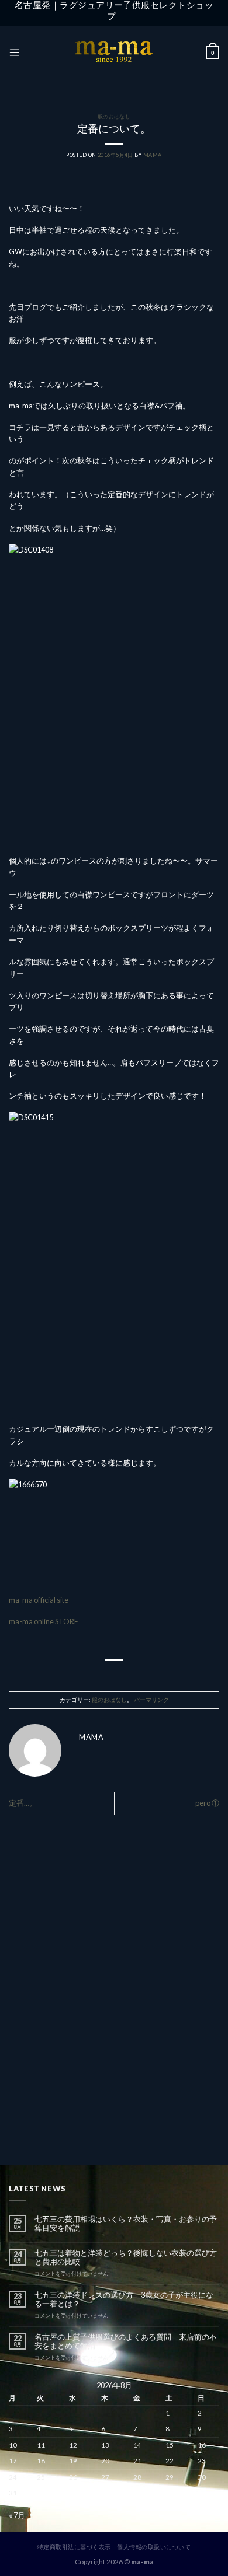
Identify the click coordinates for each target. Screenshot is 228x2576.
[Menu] (14, 52)
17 (13, 2461)
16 (202, 2445)
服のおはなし (114, 116)
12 (73, 2445)
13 (105, 2445)
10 (13, 2445)
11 (41, 2445)
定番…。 (23, 1803)
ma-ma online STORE (44, 1621)
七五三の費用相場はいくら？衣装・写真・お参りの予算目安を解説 (126, 2224)
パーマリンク (151, 1700)
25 (41, 2477)
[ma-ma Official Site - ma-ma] (114, 53)
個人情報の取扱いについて (154, 2547)
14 (137, 2445)
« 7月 (17, 2515)
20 (105, 2461)
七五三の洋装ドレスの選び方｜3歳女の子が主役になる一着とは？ (124, 2299)
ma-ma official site (39, 1600)
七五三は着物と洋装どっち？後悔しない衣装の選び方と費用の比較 (126, 2257)
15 (170, 2445)
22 (170, 2461)
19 (73, 2461)
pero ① (207, 1803)
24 (13, 2477)
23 (202, 2461)
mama (153, 155)
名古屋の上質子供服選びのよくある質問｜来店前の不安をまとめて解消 (126, 2341)
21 (137, 2461)
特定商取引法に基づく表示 (74, 2547)
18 (41, 2461)
